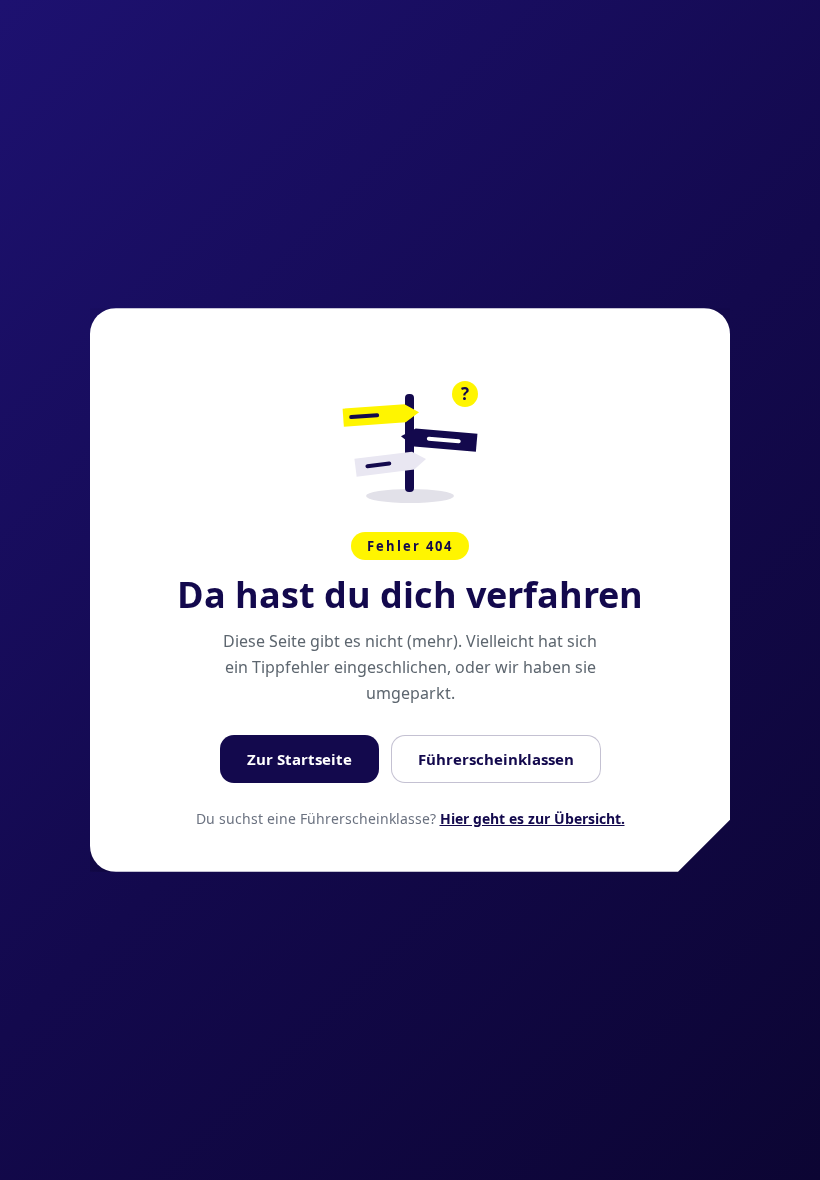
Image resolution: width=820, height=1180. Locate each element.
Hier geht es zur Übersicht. (532, 818)
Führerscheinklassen (496, 759)
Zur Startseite (299, 759)
